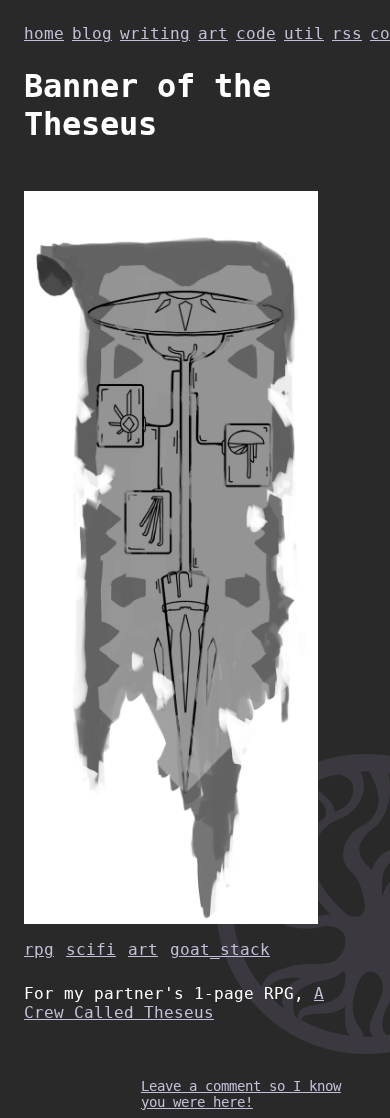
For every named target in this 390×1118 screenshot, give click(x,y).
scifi (91, 949)
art (213, 33)
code (256, 33)
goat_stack (220, 949)
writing (155, 33)
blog (92, 33)
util (304, 33)
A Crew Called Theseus (174, 1003)
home (44, 33)
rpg (39, 949)
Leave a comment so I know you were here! (241, 1094)
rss (347, 33)
